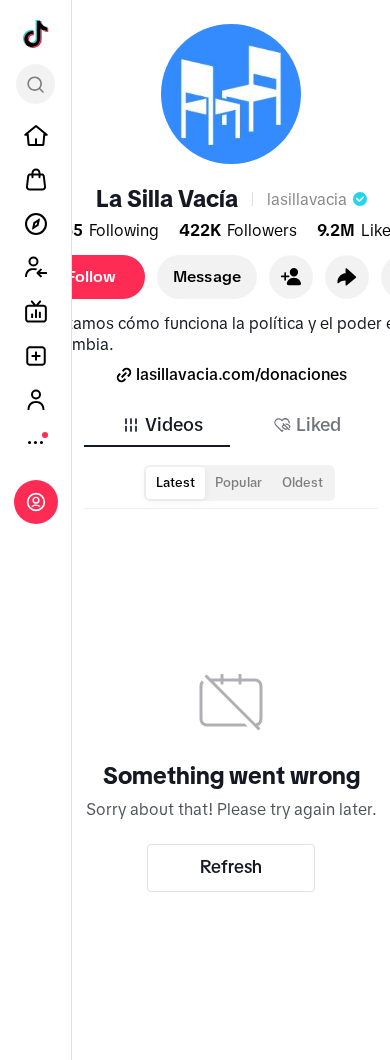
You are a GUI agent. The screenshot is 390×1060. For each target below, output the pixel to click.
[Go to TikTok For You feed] (36, 34)
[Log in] (36, 502)
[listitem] (36, 136)
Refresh (231, 867)
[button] (291, 277)
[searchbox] (35, 84)
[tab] (162, 425)
